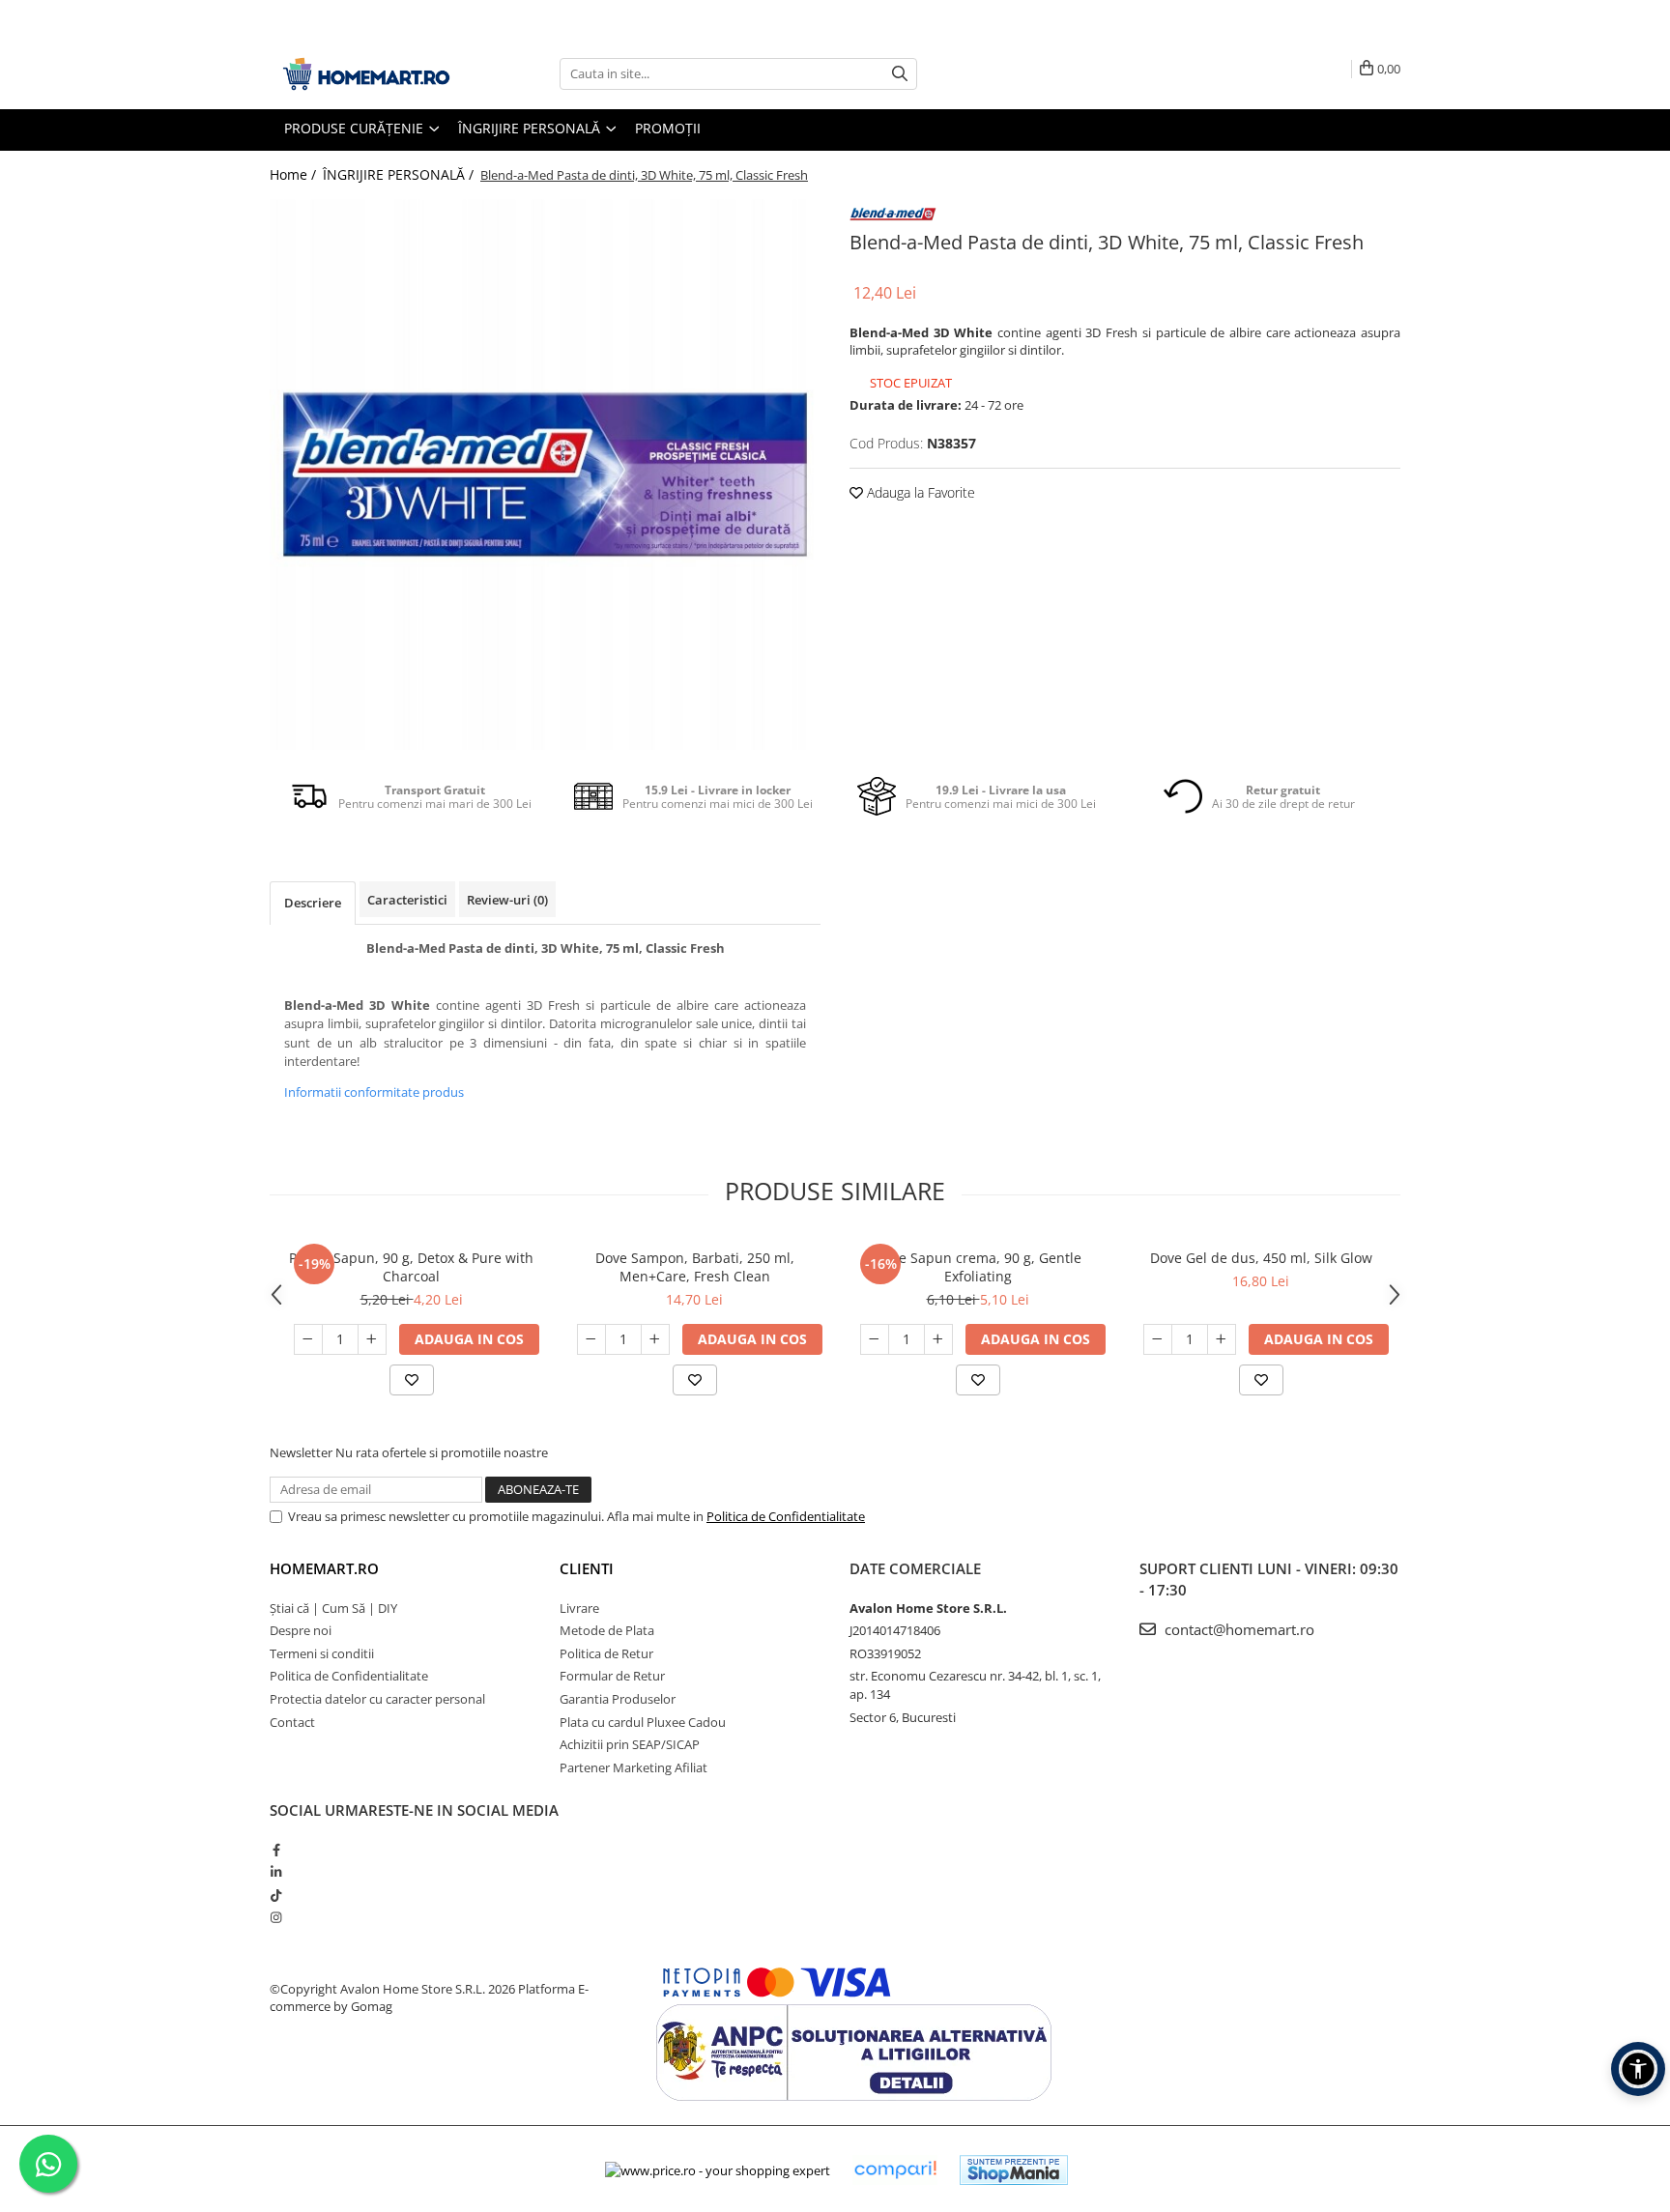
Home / (295, 174)
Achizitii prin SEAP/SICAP (630, 1744)
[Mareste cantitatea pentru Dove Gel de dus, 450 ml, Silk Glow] (1222, 1339)
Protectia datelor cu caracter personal (377, 1699)
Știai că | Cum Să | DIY (333, 1608)
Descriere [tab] (313, 903)
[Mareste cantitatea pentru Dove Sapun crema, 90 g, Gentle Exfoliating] (938, 1339)
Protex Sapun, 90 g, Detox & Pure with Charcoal (411, 1267)
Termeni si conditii (322, 1653)
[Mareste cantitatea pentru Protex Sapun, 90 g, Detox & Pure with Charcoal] (372, 1339)
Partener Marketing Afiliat (633, 1767)
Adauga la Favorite (919, 492)
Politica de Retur (606, 1653)
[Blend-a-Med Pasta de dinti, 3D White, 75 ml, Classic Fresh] (545, 474)
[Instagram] (276, 1917)
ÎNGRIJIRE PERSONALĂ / (400, 174)
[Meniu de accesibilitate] (1638, 2069)
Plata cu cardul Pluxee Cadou (643, 1722)
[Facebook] (276, 1850)
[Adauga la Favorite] (412, 1380)
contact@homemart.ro (1238, 1629)
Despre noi (301, 1630)
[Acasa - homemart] (366, 74)
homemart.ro (324, 1568)
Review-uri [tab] (507, 900)
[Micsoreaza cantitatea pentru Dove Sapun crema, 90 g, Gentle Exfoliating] (875, 1339)
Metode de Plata (607, 1630)
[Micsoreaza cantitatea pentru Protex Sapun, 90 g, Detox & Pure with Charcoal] (308, 1339)
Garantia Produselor (618, 1699)
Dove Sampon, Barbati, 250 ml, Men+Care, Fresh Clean (695, 1267)
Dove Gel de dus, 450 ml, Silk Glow (1261, 1258)
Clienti (587, 1568)
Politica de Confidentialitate (786, 1516)
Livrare (579, 1608)
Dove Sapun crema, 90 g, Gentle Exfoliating (978, 1267)
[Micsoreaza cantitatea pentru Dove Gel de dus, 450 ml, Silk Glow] (1158, 1339)
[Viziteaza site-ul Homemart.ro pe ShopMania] (1014, 2170)
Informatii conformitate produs (374, 1092)
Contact (292, 1722)
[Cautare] (900, 74)
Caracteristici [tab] (407, 900)
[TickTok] (276, 1895)
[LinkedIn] (276, 1872)
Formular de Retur (612, 1676)
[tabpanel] (545, 474)
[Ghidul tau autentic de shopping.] (895, 2170)
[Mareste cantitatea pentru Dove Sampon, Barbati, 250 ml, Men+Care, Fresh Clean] (655, 1339)
